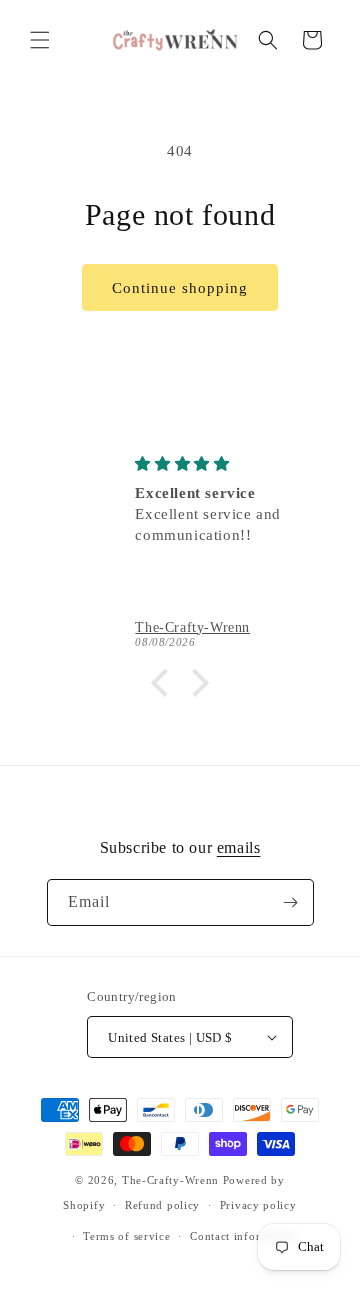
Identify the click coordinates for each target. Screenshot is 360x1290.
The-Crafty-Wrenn (170, 1180)
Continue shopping (180, 288)
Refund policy (162, 1205)
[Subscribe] (291, 902)
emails (239, 847)
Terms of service (126, 1236)
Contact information (243, 1236)
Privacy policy (258, 1205)
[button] (40, 40)
